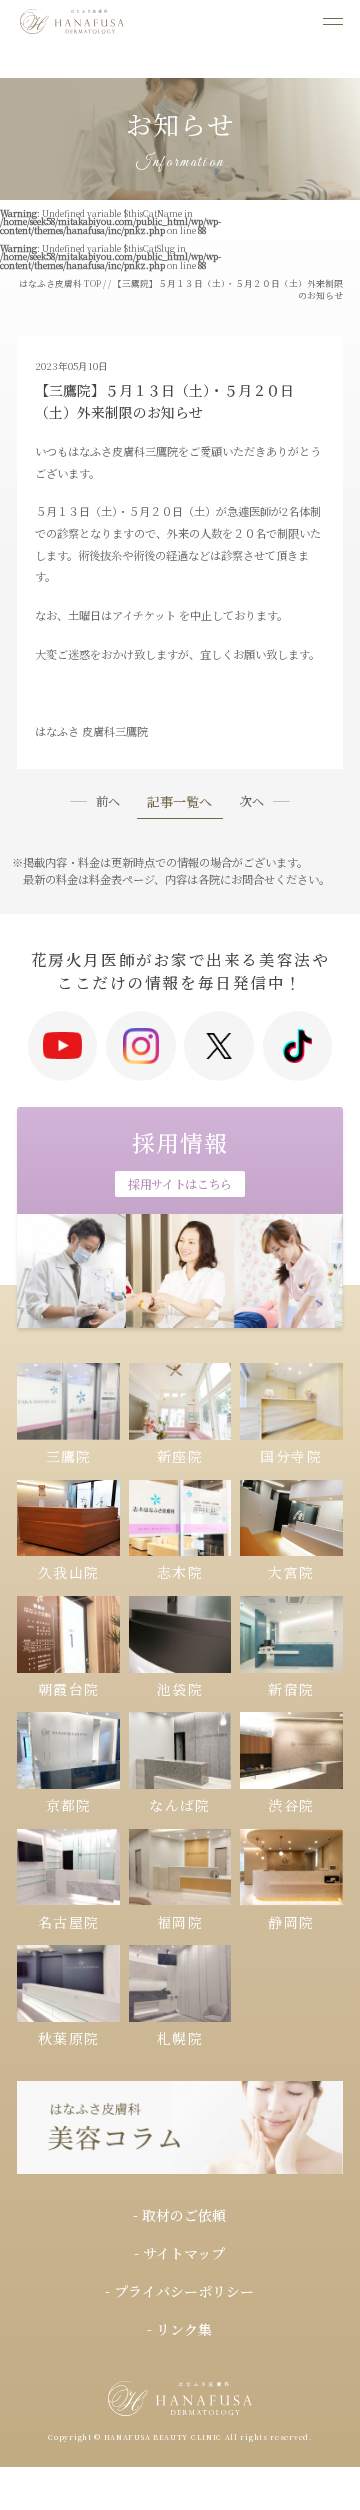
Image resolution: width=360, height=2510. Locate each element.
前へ (108, 801)
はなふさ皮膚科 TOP (60, 283)
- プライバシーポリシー (179, 2291)
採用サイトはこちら (180, 1183)
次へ (252, 801)
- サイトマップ (179, 2253)
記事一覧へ (179, 803)
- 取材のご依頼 (179, 2215)
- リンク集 (179, 2329)
